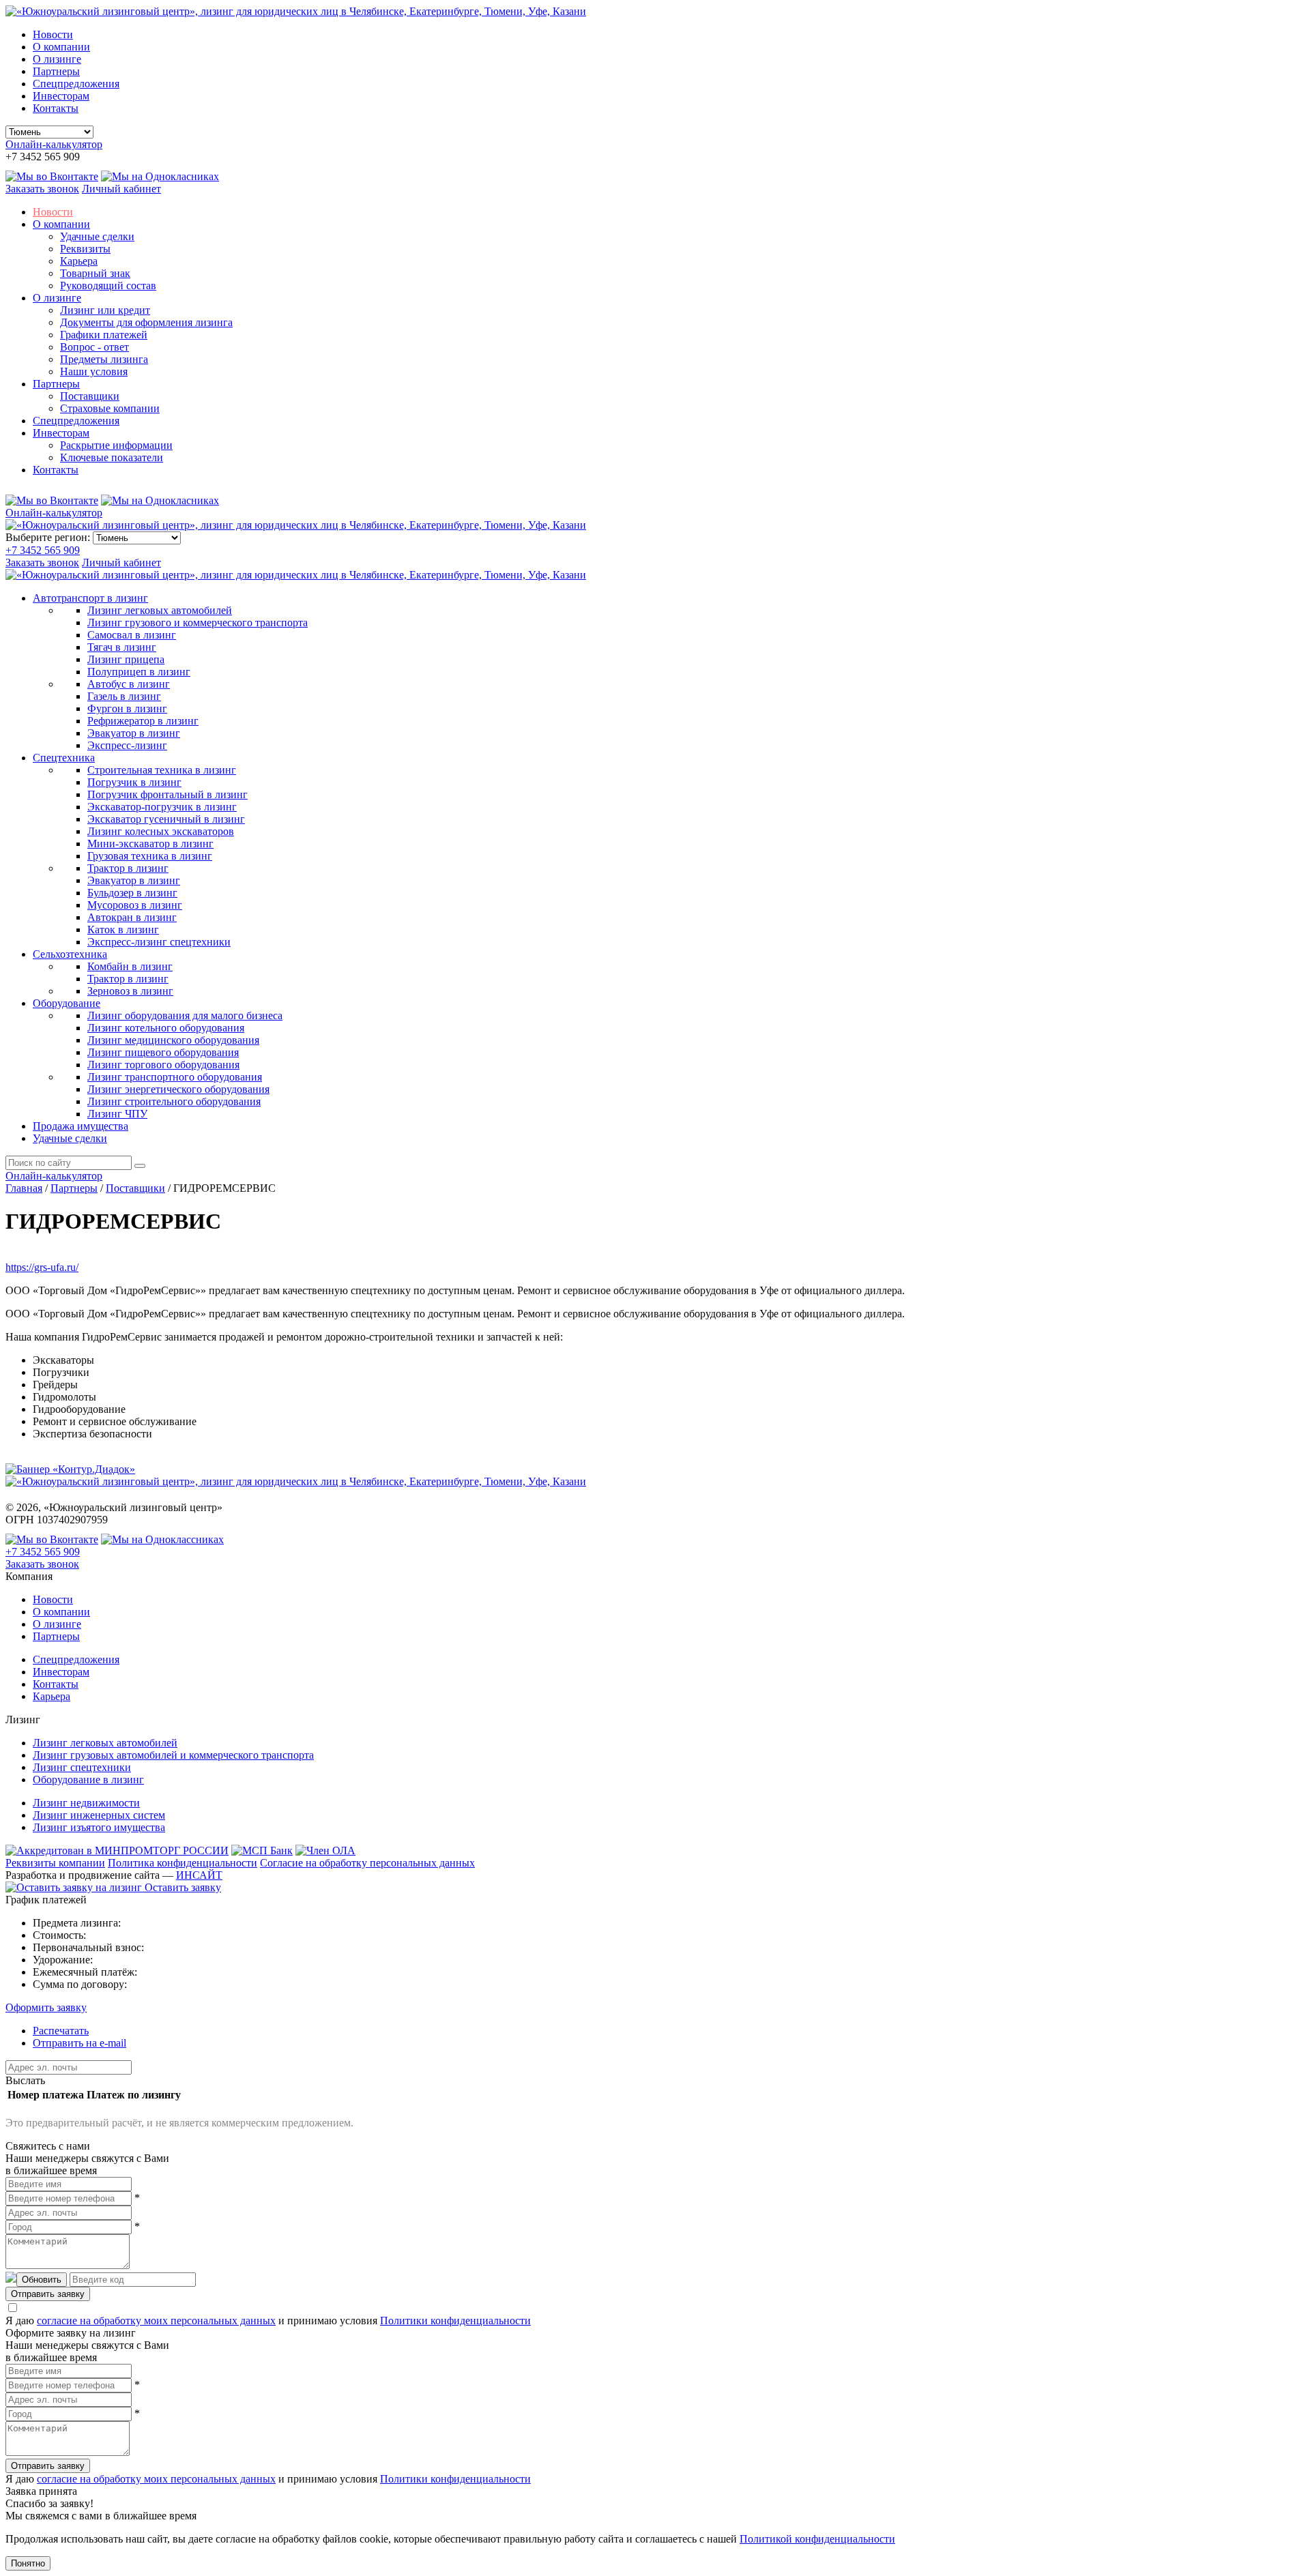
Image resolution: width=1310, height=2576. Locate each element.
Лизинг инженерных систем (99, 1815)
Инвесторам (61, 96)
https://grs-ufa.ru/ (42, 1267)
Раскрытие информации (116, 445)
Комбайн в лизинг (130, 966)
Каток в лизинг (123, 930)
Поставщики (90, 396)
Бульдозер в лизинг (132, 893)
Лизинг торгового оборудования (163, 1065)
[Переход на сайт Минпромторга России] (117, 1850)
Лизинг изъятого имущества (99, 1827)
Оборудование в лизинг (88, 1780)
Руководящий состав (108, 286)
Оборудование (67, 1003)
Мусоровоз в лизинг (135, 905)
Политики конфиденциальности (455, 2321)
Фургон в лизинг (127, 708)
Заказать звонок (42, 189)
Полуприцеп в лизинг (139, 672)
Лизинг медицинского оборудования (173, 1040)
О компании (61, 47)
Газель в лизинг (124, 696)
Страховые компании (110, 408)
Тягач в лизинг (122, 647)
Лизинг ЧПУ (117, 1114)
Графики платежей (104, 335)
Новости (53, 34)
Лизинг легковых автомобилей (160, 610)
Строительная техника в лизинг (162, 770)
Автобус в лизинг (129, 684)
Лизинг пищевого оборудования (163, 1052)
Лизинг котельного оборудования (166, 1028)
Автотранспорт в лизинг (90, 598)
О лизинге (57, 59)
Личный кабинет (121, 189)
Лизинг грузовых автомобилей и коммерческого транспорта (173, 1755)
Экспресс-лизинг (127, 745)
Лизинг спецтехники (82, 1767)
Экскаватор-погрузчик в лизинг (162, 807)
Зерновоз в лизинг (130, 991)
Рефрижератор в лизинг (143, 721)
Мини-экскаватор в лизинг (150, 844)
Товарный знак (95, 273)
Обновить (42, 2280)
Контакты (56, 108)
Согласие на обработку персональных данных (367, 1863)
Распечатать (61, 2031)
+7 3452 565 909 (43, 550)
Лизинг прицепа (126, 659)
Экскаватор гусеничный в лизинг (166, 819)
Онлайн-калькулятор (54, 144)
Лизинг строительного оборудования (174, 1101)
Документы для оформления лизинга (146, 322)
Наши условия (94, 371)
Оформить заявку (46, 2007)
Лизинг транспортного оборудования (175, 1077)
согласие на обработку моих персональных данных (156, 2321)
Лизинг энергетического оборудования (178, 1089)
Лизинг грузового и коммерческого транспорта (198, 623)
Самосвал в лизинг (132, 635)
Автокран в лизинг (132, 917)
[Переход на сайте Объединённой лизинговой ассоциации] (325, 1850)
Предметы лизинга (104, 359)
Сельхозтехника (70, 954)
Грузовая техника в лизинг (150, 856)
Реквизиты (85, 249)
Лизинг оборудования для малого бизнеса (185, 1015)
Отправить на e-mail (79, 2043)
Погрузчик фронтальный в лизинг (168, 794)
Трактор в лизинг (128, 868)
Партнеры (56, 71)
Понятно (28, 2563)
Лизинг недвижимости (86, 1803)
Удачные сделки (97, 236)
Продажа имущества (81, 1126)
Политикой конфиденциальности (817, 2539)
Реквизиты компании (55, 1863)
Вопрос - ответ (94, 347)
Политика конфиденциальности (183, 1863)
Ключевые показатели (112, 457)
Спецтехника (64, 758)
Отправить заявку (48, 2294)
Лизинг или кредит (105, 310)
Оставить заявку (181, 1887)
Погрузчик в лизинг (134, 782)
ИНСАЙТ (199, 1875)
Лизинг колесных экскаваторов (161, 831)
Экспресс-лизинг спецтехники (159, 942)
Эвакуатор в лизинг (134, 733)
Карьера (79, 261)
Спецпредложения (76, 84)
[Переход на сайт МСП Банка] (262, 1850)
